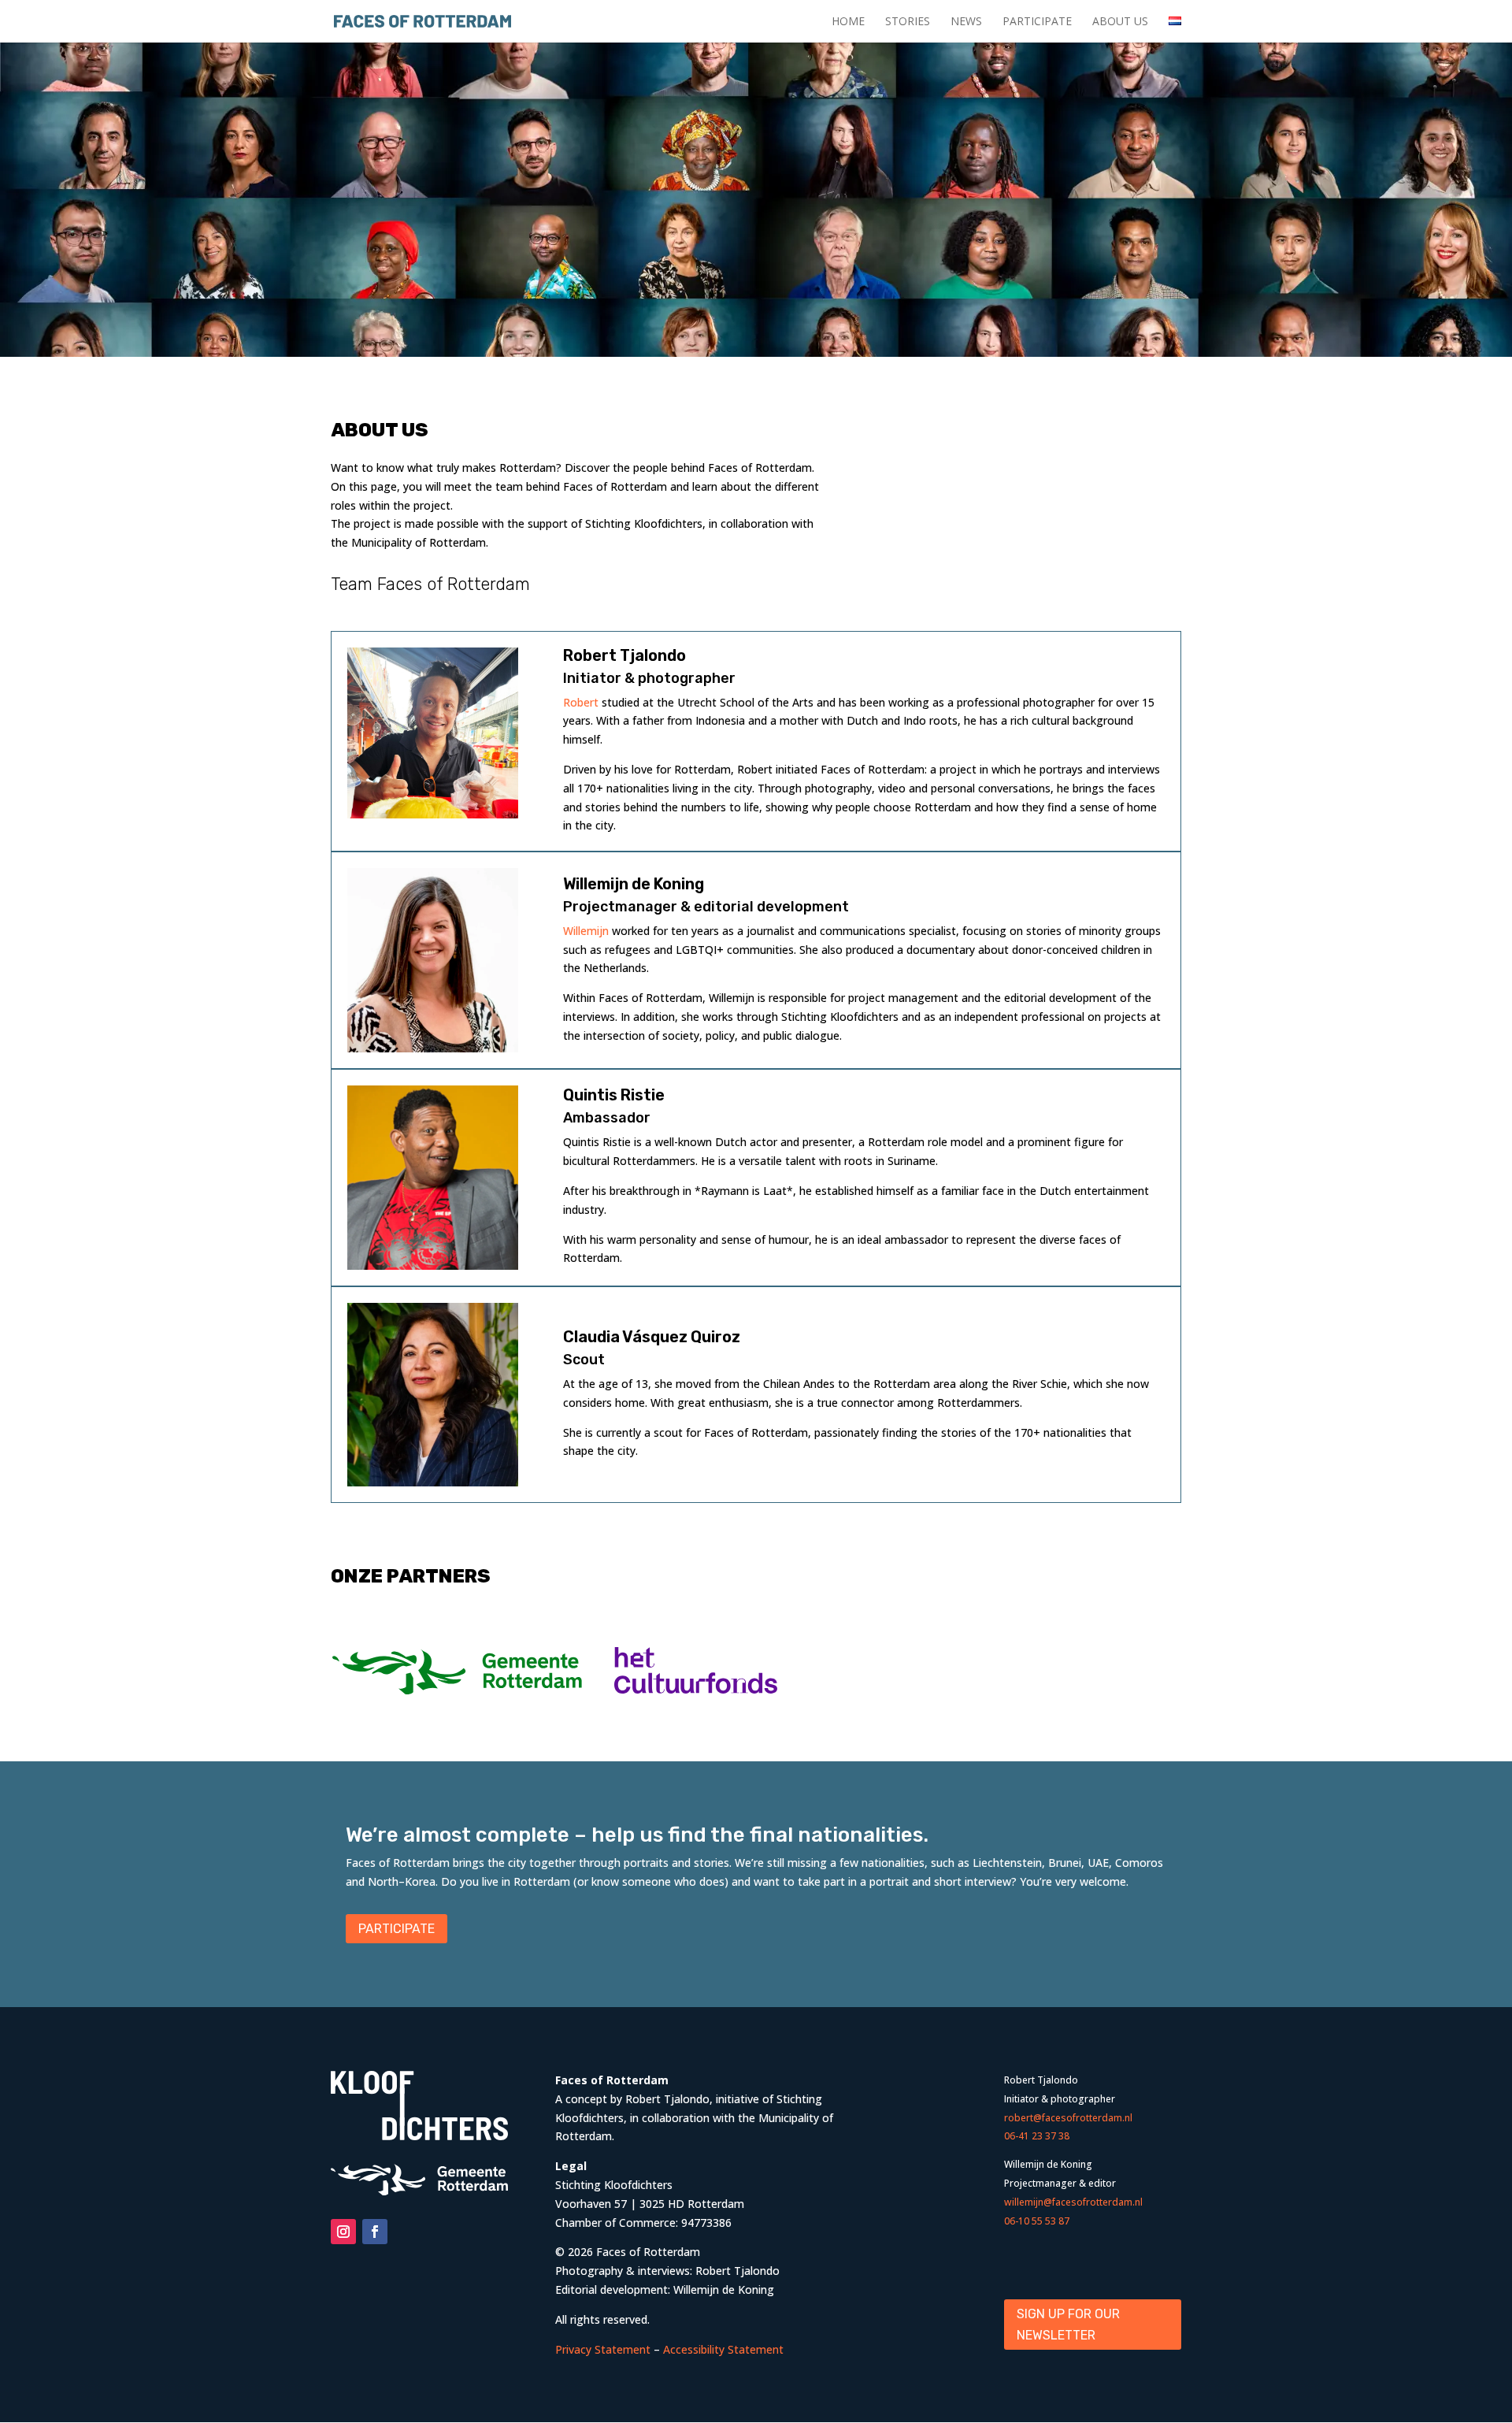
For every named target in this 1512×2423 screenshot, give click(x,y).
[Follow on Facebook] (375, 2232)
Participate (1037, 22)
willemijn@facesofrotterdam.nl (1073, 2202)
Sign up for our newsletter (1068, 2325)
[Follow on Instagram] (343, 2232)
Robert (581, 702)
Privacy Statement (603, 2349)
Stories (908, 22)
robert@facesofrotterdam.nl (1068, 2118)
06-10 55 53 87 (1037, 2221)
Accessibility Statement (723, 2349)
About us (1120, 22)
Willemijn (587, 931)
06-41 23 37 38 (1037, 2136)
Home (848, 22)
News (966, 22)
